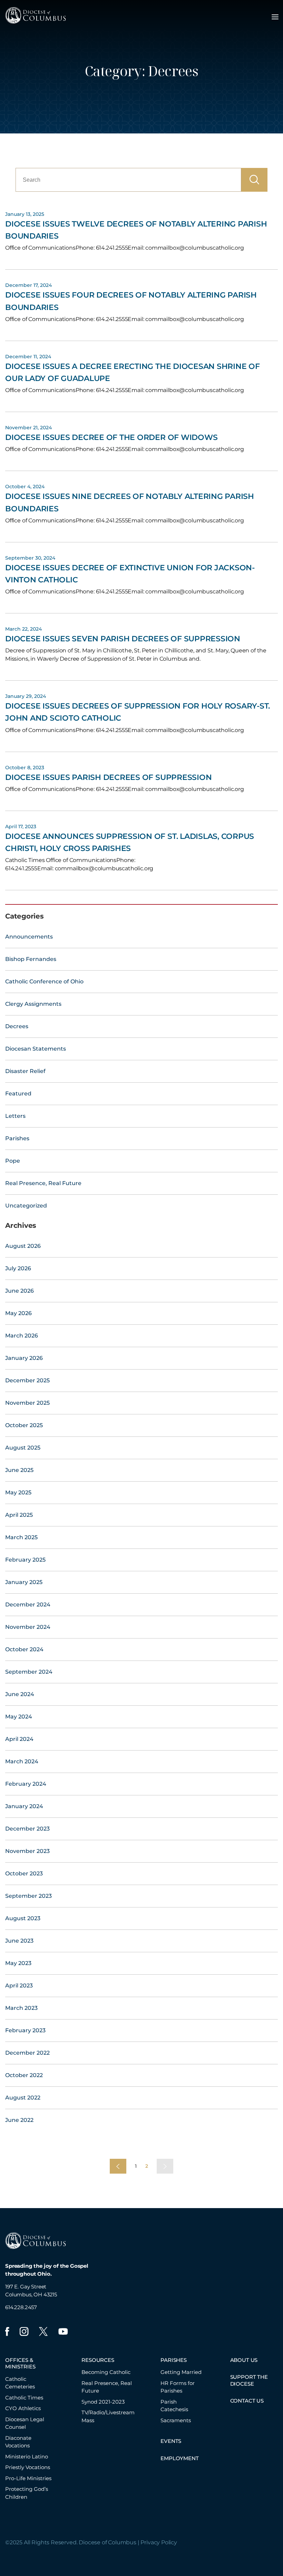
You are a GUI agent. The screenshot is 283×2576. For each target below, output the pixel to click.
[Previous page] (118, 2166)
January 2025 (24, 1582)
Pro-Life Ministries (28, 2478)
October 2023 (24, 1873)
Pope (13, 1161)
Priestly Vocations (28, 2467)
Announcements (29, 937)
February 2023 (25, 2030)
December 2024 (28, 1605)
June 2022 (19, 2120)
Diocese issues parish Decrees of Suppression (108, 777)
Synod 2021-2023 (103, 2402)
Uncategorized (26, 1206)
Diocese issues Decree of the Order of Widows (111, 437)
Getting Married (181, 2372)
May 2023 (18, 1963)
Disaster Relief (25, 1071)
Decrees (17, 1026)
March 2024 (22, 1761)
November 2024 (28, 1627)
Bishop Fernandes (31, 959)
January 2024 (24, 1806)
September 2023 (28, 1896)
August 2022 (23, 2098)
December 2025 (27, 1380)
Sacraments (176, 2420)
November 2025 (27, 1403)
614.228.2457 (21, 2307)
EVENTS (171, 2441)
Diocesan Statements (36, 1049)
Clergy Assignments (33, 1004)
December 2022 (27, 2053)
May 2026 (18, 1313)
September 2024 (29, 1672)
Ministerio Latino (27, 2457)
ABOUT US (244, 2360)
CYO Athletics (23, 2408)
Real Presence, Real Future (43, 1183)
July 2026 (18, 1268)
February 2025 (25, 1560)
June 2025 (19, 1470)
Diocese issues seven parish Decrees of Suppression (123, 639)
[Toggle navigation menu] (275, 17)
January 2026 (24, 1358)
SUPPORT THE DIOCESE (249, 2380)
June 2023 (19, 1941)
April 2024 (19, 1739)
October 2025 (24, 1425)
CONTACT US (247, 2401)
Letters (15, 1116)
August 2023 (23, 1918)
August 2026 (23, 1246)
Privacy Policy (159, 2542)
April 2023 (19, 1986)
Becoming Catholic (106, 2372)
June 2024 (20, 1694)
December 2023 (27, 1829)
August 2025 (23, 1448)
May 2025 (18, 1492)
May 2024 (19, 1717)
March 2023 (21, 2008)
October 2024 (24, 1649)
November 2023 (27, 1851)
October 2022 (24, 2075)
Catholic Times (24, 2398)
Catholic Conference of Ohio (44, 981)
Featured (18, 1094)
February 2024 (26, 1784)
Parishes (17, 1138)
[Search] (254, 180)
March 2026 (22, 1336)
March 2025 (21, 1537)
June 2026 (19, 1291)
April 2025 (19, 1515)
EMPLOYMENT (179, 2458)
